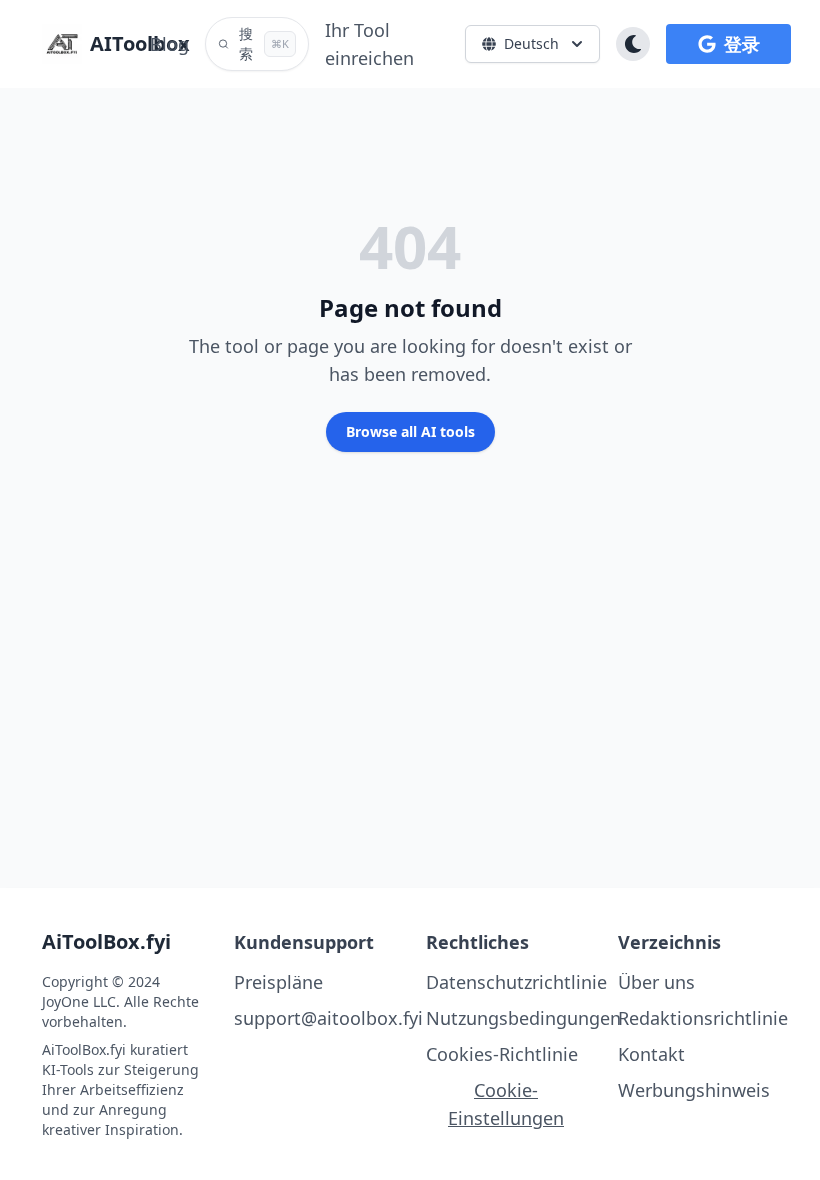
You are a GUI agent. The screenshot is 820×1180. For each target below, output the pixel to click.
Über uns (656, 982)
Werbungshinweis (694, 1090)
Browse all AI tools (410, 431)
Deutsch (531, 43)
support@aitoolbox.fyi (328, 1018)
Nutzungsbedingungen (523, 1018)
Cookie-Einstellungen (506, 1104)
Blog (169, 44)
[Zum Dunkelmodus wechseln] (633, 44)
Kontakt (651, 1054)
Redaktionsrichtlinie (703, 1018)
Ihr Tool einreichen (369, 44)
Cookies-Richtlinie (502, 1054)
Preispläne (278, 982)
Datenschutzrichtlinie (516, 982)
